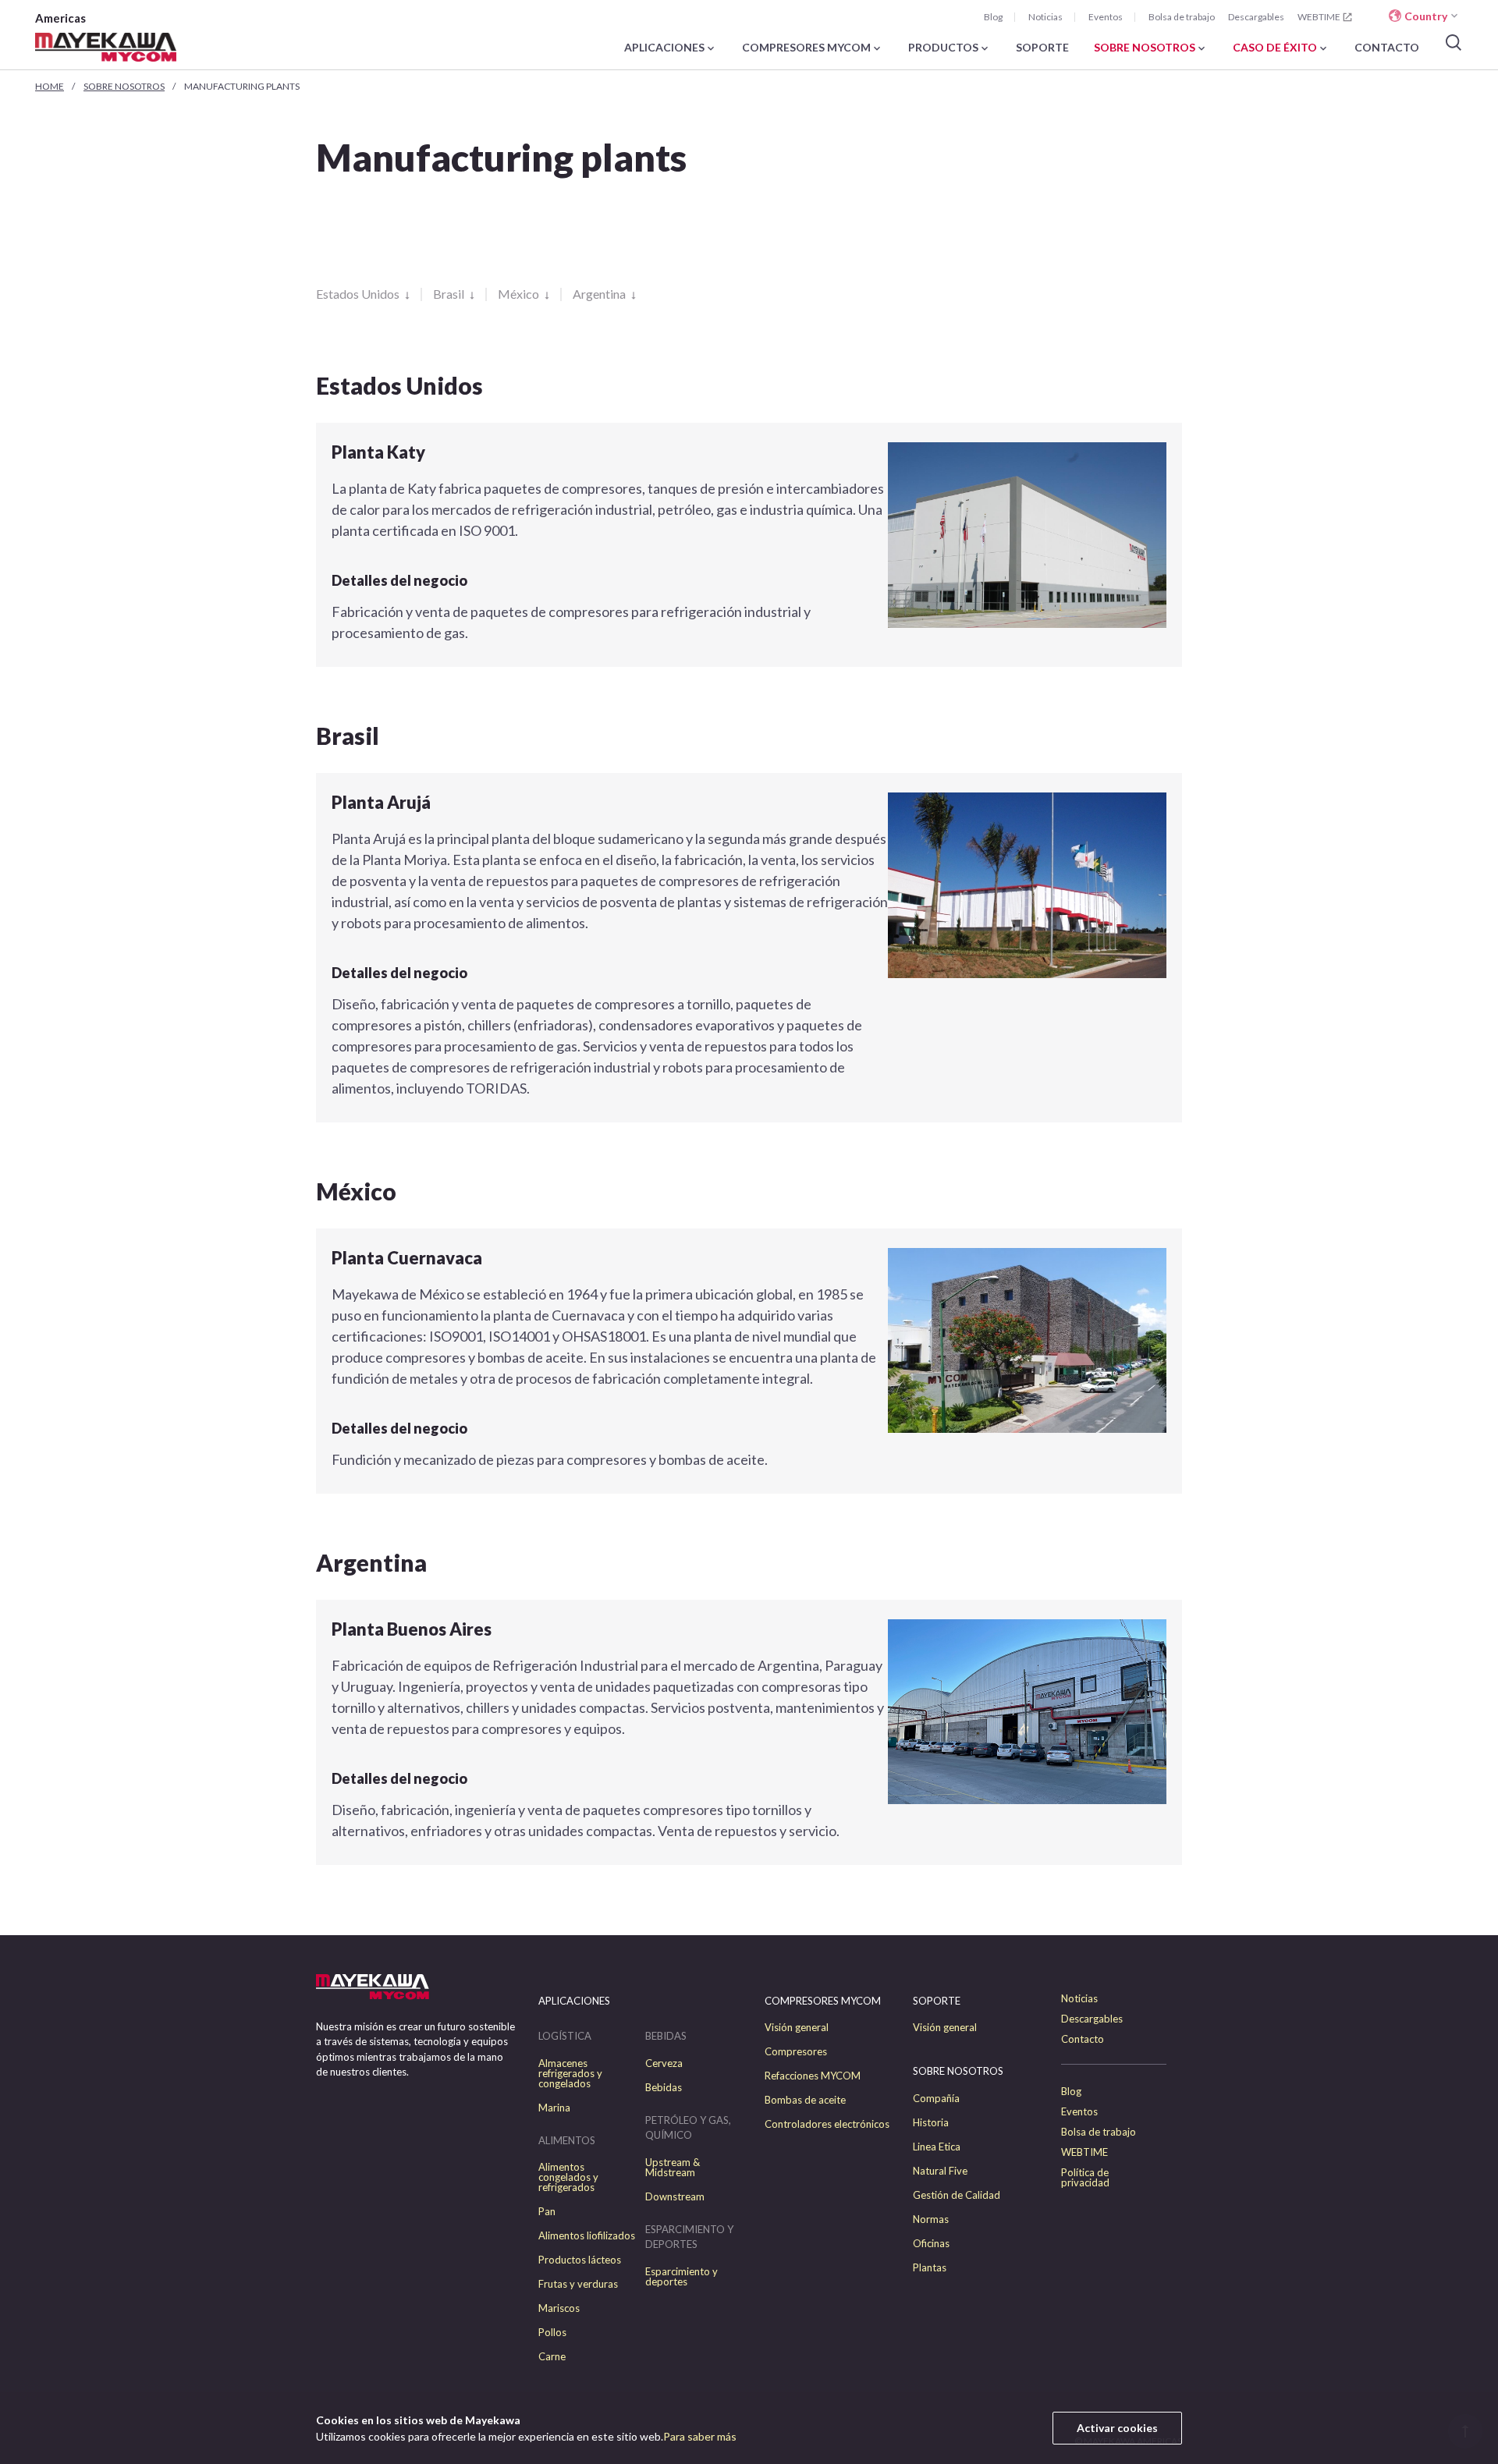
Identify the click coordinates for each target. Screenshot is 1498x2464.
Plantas (930, 2268)
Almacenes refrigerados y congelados (570, 2074)
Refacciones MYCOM (813, 2076)
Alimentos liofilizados (587, 2236)
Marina (554, 2108)
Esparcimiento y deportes (682, 2277)
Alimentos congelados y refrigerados (568, 2177)
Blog (993, 17)
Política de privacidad (1085, 2178)
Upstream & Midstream (673, 2168)
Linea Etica (937, 2147)
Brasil (450, 294)
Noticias (1045, 17)
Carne (552, 2357)
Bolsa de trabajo (1182, 17)
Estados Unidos (359, 294)
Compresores (796, 2052)
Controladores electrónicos (827, 2124)
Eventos (1106, 17)
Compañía (936, 2099)
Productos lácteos (580, 2260)
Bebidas (664, 2088)
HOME (50, 86)
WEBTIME (1319, 17)
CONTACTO (1387, 48)
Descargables (1256, 17)
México (520, 294)
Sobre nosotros (124, 86)
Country (1426, 16)
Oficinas (931, 2244)
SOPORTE (1042, 48)
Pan (547, 2212)
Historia (931, 2123)
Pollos (552, 2333)
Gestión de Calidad (957, 2195)
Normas (931, 2219)
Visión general (797, 2028)
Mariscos (559, 2308)
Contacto (1083, 2039)
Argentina (600, 294)
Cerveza (664, 2063)
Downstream (675, 2197)
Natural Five (940, 2171)
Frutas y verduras (578, 2284)
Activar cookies (1117, 2428)
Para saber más (700, 2436)
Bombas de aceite (805, 2100)
